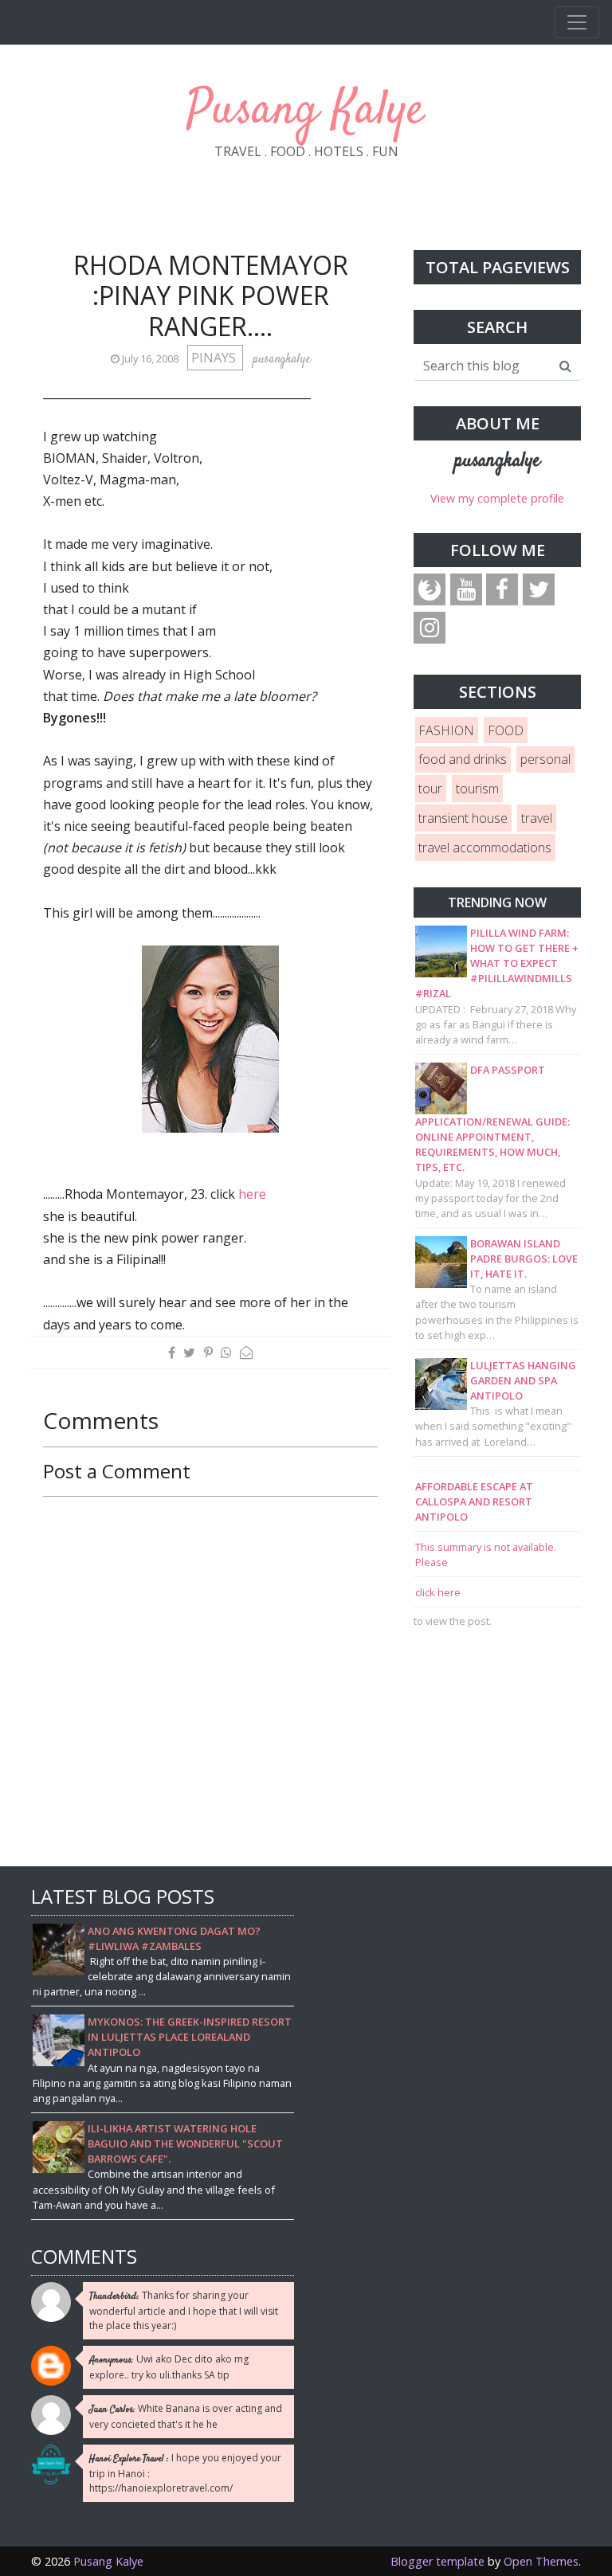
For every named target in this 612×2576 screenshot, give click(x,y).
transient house (463, 818)
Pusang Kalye (306, 111)
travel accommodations (485, 848)
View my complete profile (497, 498)
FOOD (506, 730)
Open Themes (541, 2561)
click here (438, 1592)
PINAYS (215, 358)
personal (545, 759)
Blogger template (437, 2561)
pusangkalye (497, 461)
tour (430, 789)
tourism (477, 789)
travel (537, 818)
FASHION (446, 730)
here (252, 1194)
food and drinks (463, 759)
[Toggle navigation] (577, 22)
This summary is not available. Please (486, 1554)
